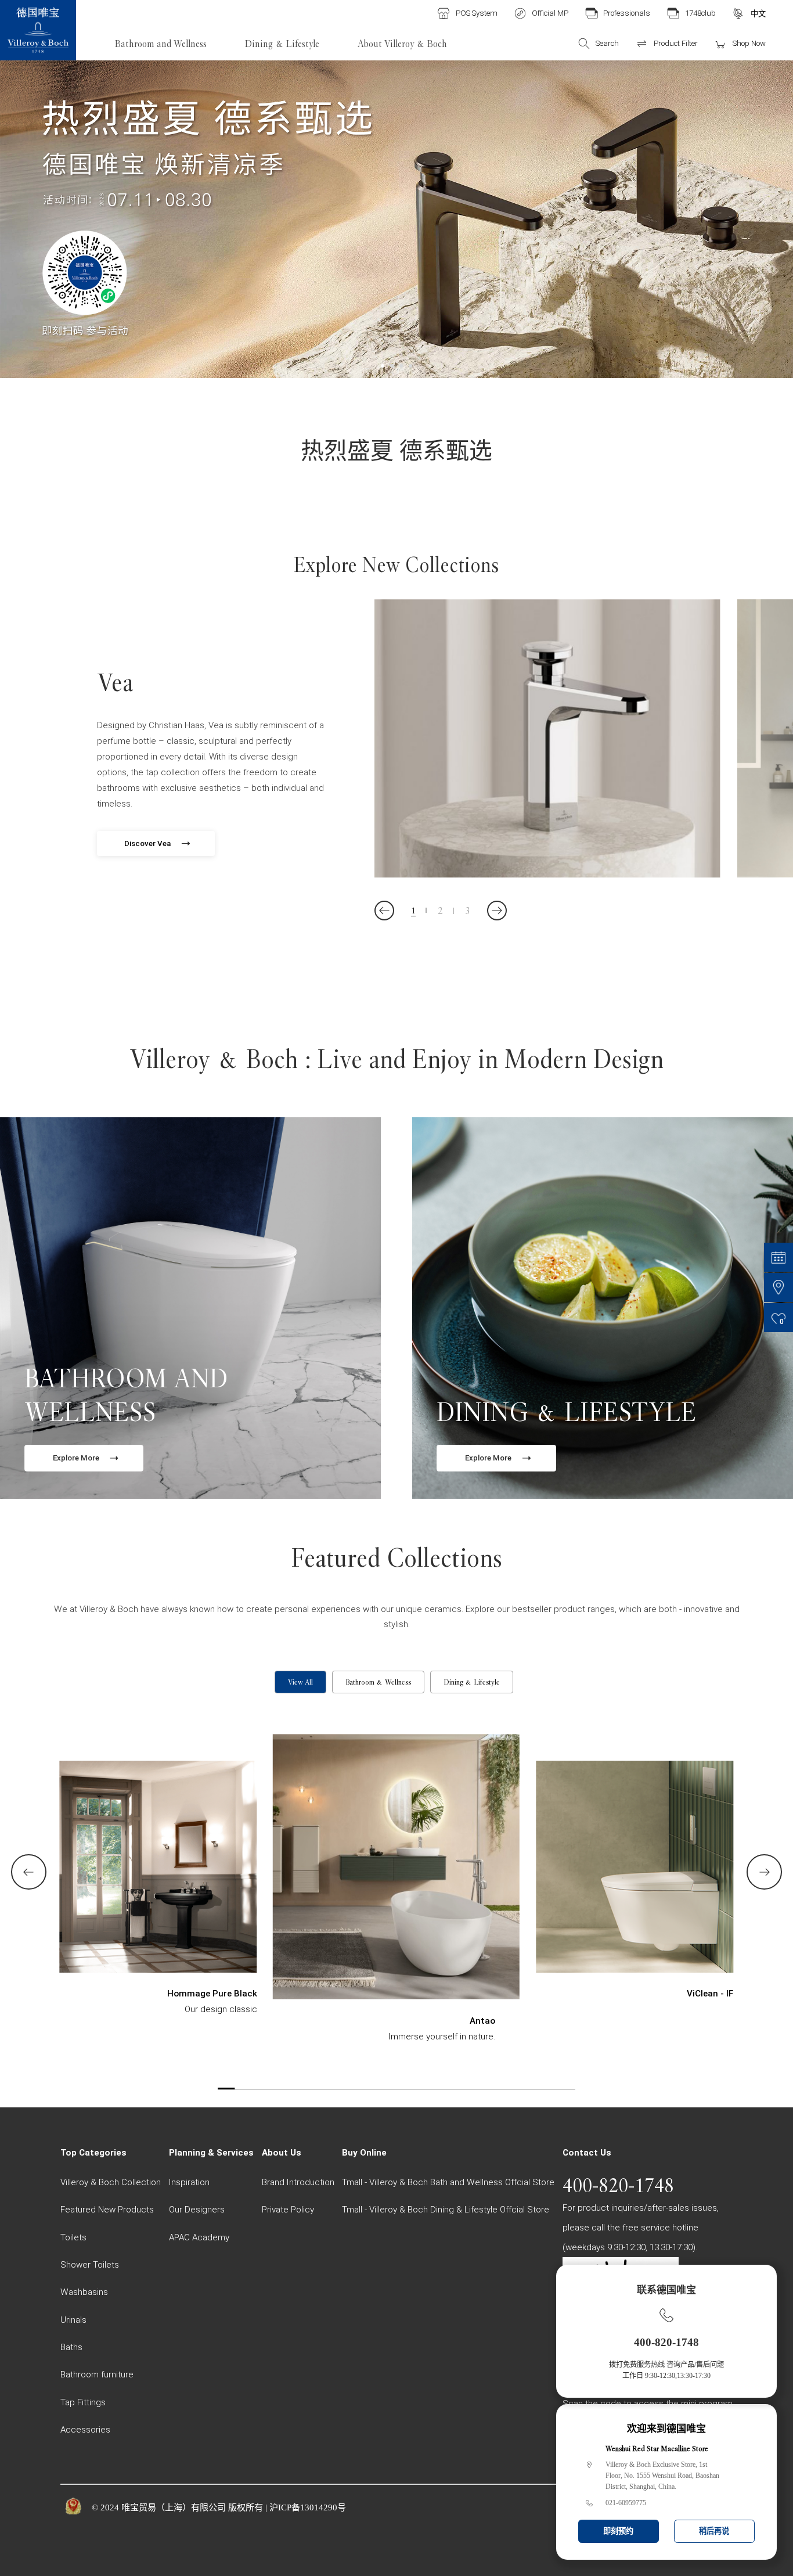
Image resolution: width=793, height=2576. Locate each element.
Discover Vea (147, 843)
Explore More (76, 1458)
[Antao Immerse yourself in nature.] (396, 1888)
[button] (384, 911)
